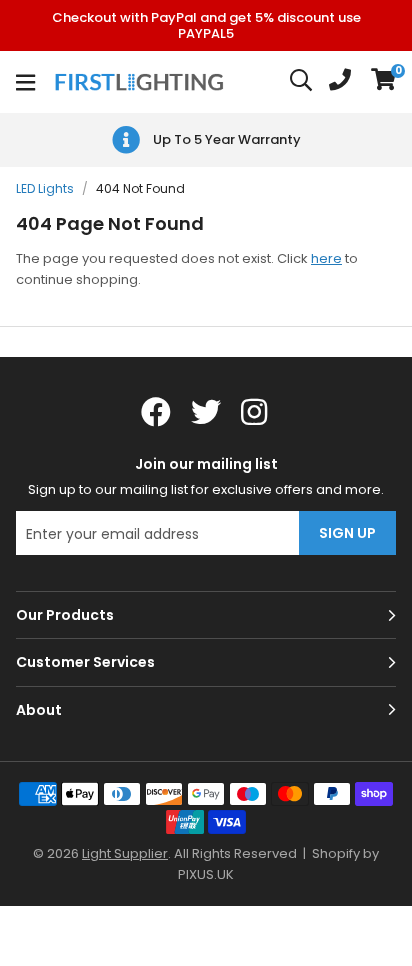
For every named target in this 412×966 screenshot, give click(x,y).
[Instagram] (256, 412)
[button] (383, 82)
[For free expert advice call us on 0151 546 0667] (340, 82)
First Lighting (141, 82)
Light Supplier (125, 853)
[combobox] (302, 82)
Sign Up (347, 533)
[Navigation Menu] (25, 82)
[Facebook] (156, 412)
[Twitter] (206, 412)
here (326, 258)
